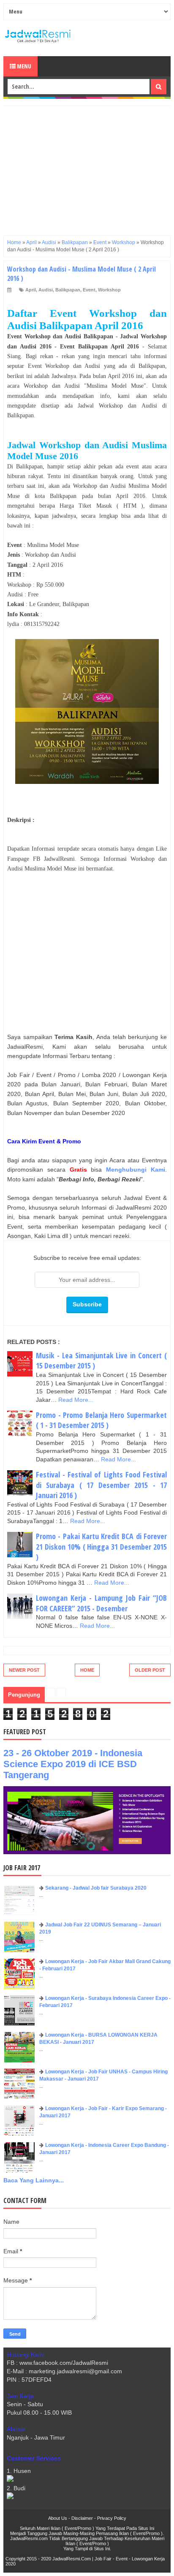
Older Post (150, 1670)
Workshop (109, 290)
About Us (58, 2518)
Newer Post (24, 1670)
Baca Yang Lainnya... (34, 2180)
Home (87, 1670)
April (31, 290)
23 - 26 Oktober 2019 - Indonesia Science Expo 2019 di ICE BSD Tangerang (73, 1764)
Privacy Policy (112, 2518)
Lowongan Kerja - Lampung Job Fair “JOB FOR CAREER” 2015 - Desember (101, 1603)
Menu (23, 66)
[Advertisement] (87, 165)
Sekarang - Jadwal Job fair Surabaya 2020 (96, 1888)
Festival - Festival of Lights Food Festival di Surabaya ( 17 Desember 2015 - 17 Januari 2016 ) (101, 1485)
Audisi (46, 290)
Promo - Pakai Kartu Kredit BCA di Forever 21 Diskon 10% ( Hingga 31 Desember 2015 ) (101, 1546)
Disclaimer (82, 2518)
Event (89, 290)
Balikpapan (68, 290)
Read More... (76, 1400)
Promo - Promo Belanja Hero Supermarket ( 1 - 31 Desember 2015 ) (101, 1420)
